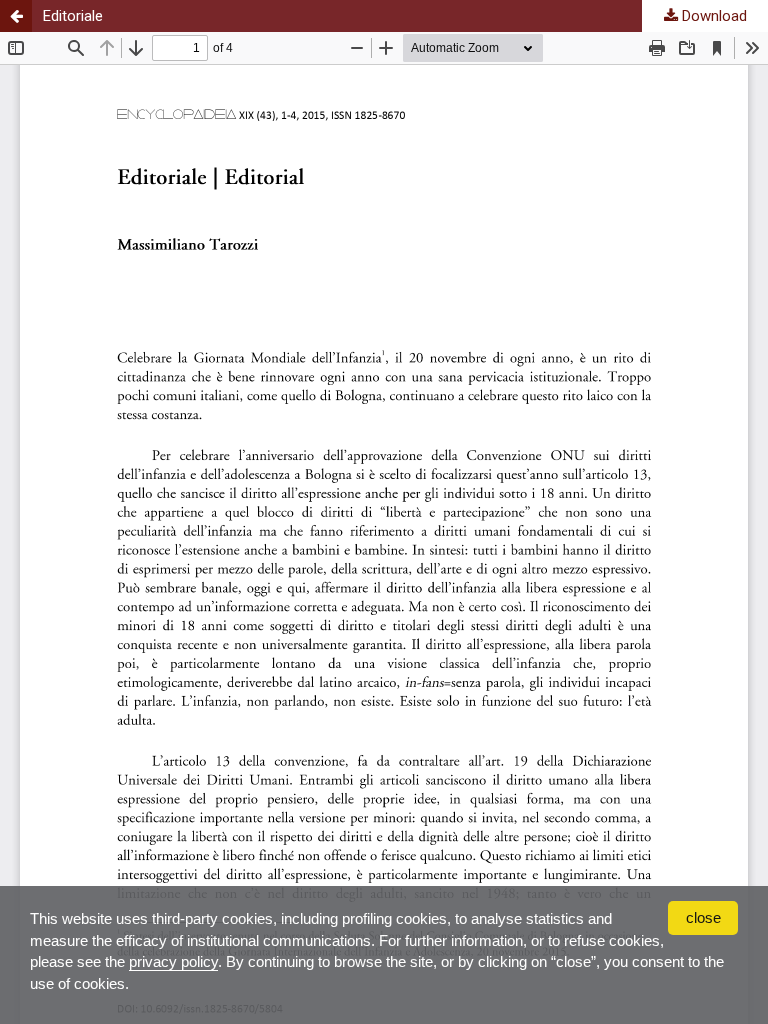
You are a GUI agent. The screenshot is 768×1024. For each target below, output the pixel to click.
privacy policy (173, 961)
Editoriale (73, 16)
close (703, 917)
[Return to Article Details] (16, 16)
